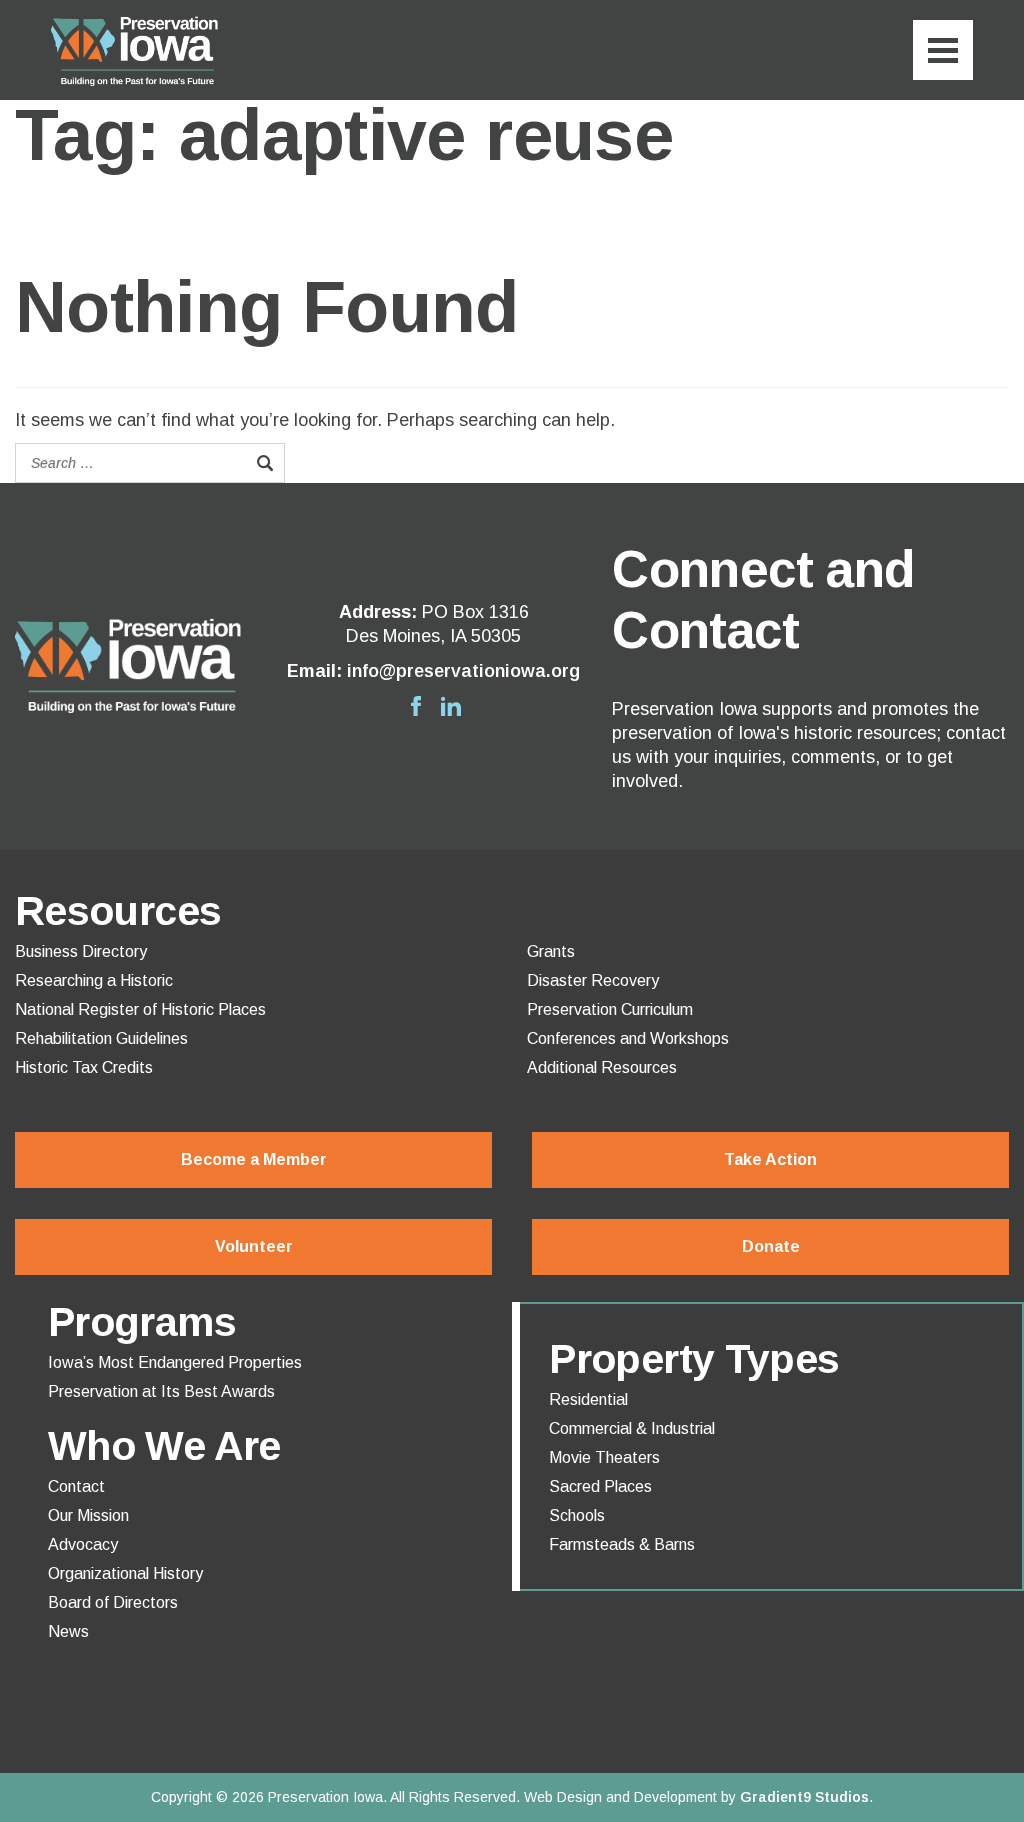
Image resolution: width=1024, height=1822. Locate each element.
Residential (588, 1400)
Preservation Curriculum (610, 1010)
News (68, 1632)
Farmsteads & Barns (622, 1545)
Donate (771, 1246)
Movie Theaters (604, 1458)
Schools (577, 1516)
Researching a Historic (94, 981)
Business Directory (81, 952)
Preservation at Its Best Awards (161, 1392)
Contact (76, 1487)
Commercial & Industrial (632, 1429)
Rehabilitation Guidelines (101, 1039)
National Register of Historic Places (140, 1010)
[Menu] (943, 50)
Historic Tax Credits (84, 1068)
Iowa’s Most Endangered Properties (175, 1363)
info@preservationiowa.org (463, 671)
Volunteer (254, 1246)
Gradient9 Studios (804, 1797)
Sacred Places (600, 1487)
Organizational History (125, 1574)
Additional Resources (602, 1068)
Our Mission (88, 1516)
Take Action (770, 1159)
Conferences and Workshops (628, 1039)
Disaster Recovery (593, 981)
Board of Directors (113, 1603)
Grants (551, 952)
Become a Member (254, 1159)
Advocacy (83, 1545)
